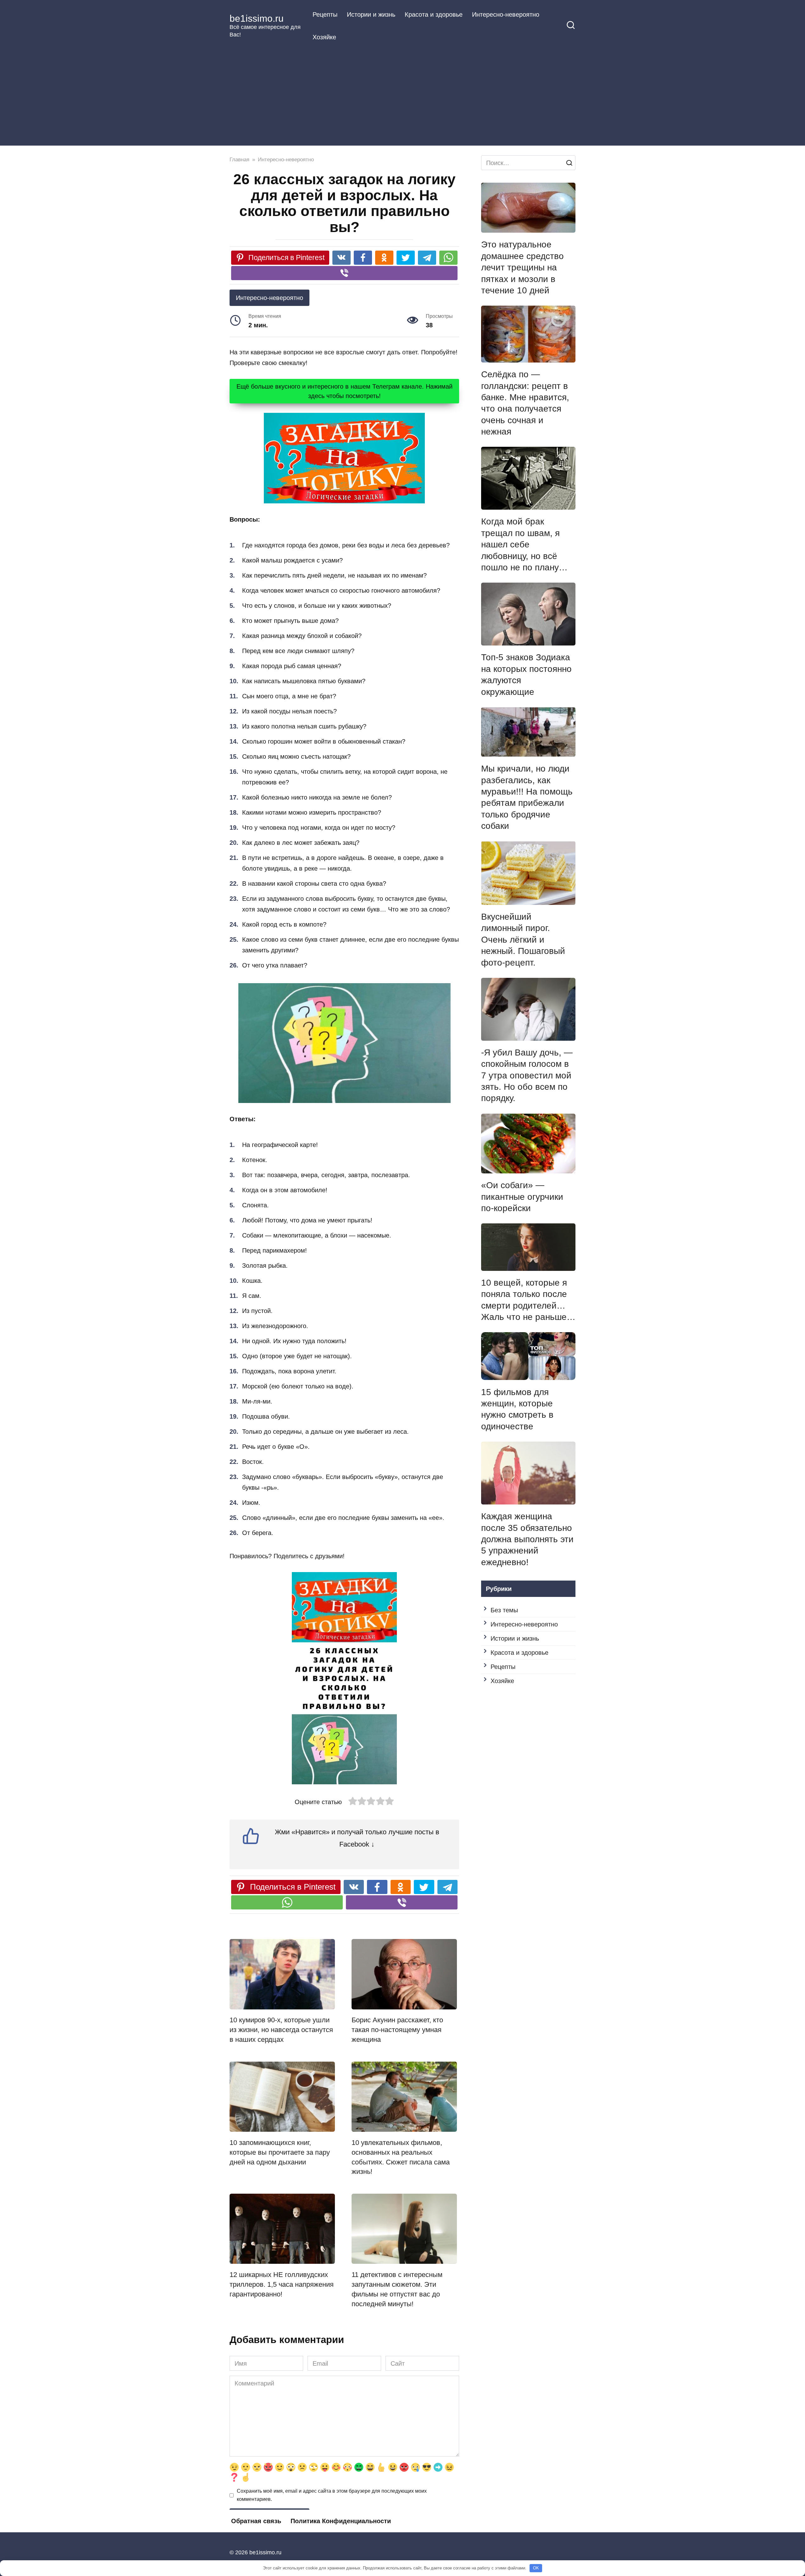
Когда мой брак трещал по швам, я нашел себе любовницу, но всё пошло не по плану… (524, 544)
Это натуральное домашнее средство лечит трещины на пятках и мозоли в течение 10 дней (522, 267)
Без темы (504, 1610)
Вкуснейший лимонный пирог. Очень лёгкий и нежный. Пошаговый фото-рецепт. (523, 940)
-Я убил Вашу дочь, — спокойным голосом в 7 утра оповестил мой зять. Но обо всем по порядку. (527, 1075)
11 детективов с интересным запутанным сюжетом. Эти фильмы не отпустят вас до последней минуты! (397, 2289)
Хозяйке (324, 37)
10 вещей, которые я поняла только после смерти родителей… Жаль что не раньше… (528, 1300)
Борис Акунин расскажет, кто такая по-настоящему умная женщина (397, 2030)
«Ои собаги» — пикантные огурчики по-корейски (522, 1197)
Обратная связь (256, 2521)
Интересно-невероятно (506, 14)
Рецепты (325, 14)
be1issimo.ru (257, 18)
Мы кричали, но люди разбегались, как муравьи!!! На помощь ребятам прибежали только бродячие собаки (527, 797)
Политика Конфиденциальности (341, 2521)
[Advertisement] (402, 96)
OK (536, 2568)
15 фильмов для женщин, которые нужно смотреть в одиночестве (517, 1409)
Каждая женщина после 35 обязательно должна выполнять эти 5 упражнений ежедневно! (527, 1539)
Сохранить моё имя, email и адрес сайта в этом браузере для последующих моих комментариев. (332, 2495)
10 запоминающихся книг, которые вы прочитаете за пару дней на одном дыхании (280, 2152)
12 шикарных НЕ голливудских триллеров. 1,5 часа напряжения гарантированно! (282, 2284)
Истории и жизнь (371, 14)
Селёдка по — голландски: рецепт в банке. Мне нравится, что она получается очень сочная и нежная (525, 403)
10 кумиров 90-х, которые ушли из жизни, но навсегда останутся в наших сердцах (281, 2030)
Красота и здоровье (434, 14)
